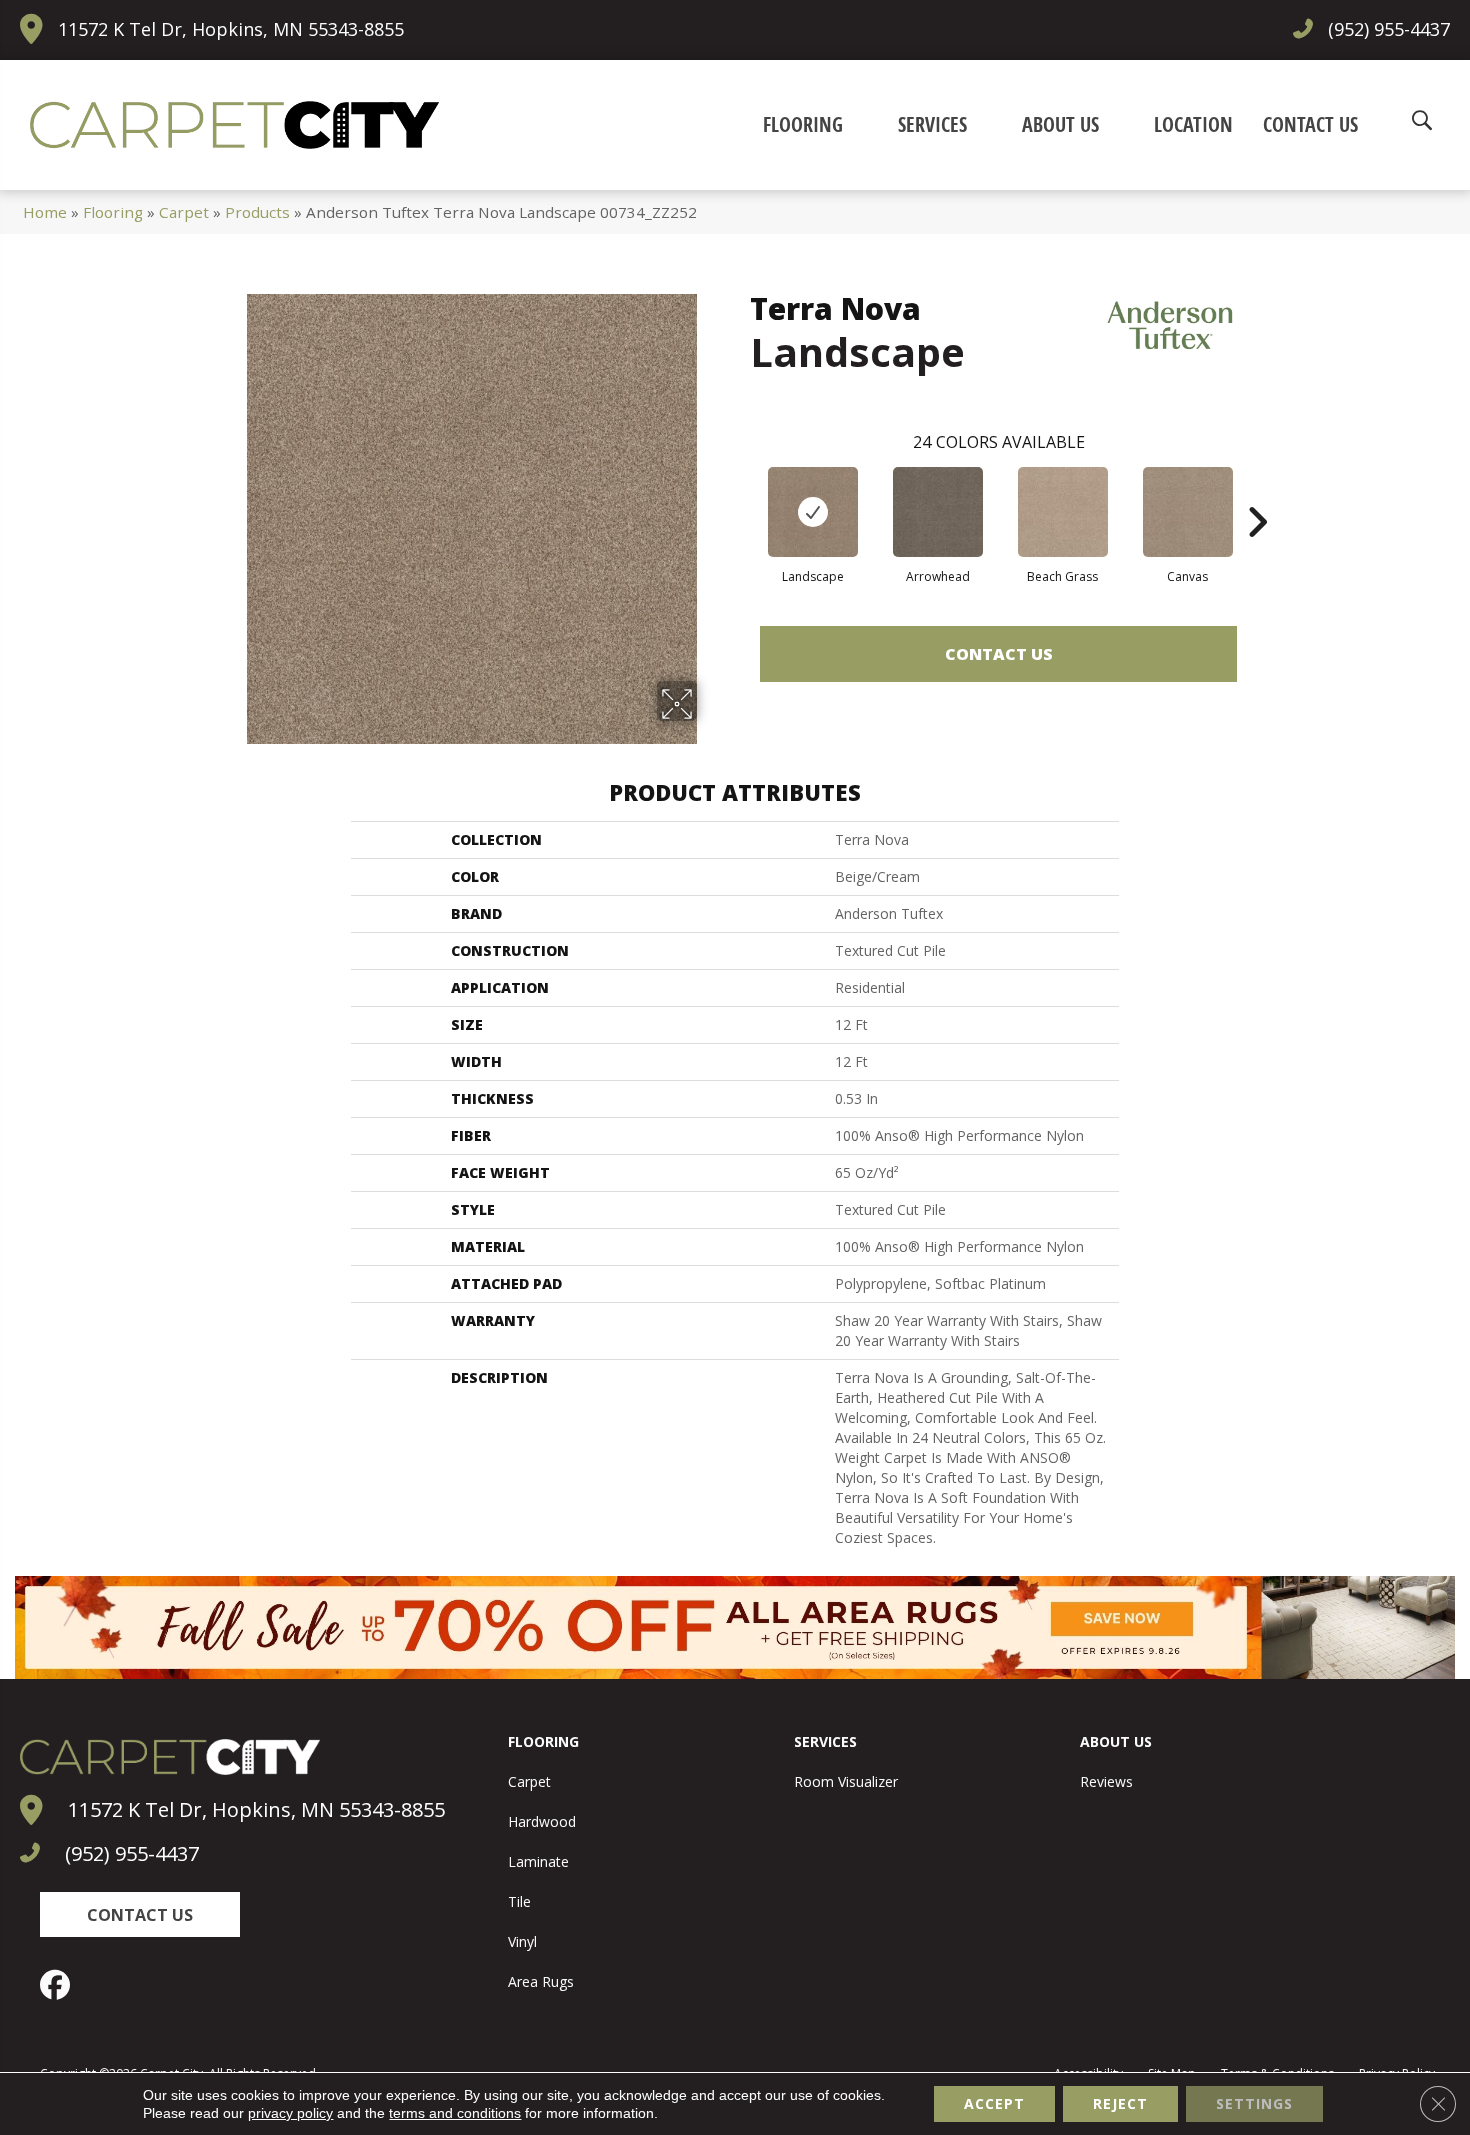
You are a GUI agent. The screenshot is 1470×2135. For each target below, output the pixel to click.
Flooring (113, 212)
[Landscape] (813, 512)
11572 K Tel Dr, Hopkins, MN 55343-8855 (231, 29)
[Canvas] (1188, 512)
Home (45, 212)
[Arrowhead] (938, 512)
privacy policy (290, 2113)
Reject (1120, 2103)
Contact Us (999, 654)
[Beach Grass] (1063, 512)
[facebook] (60, 1985)
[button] (140, 1914)
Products (257, 212)
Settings (1254, 2103)
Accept (994, 2103)
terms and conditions (455, 2113)
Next (1257, 492)
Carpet (184, 212)
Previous (740, 492)
